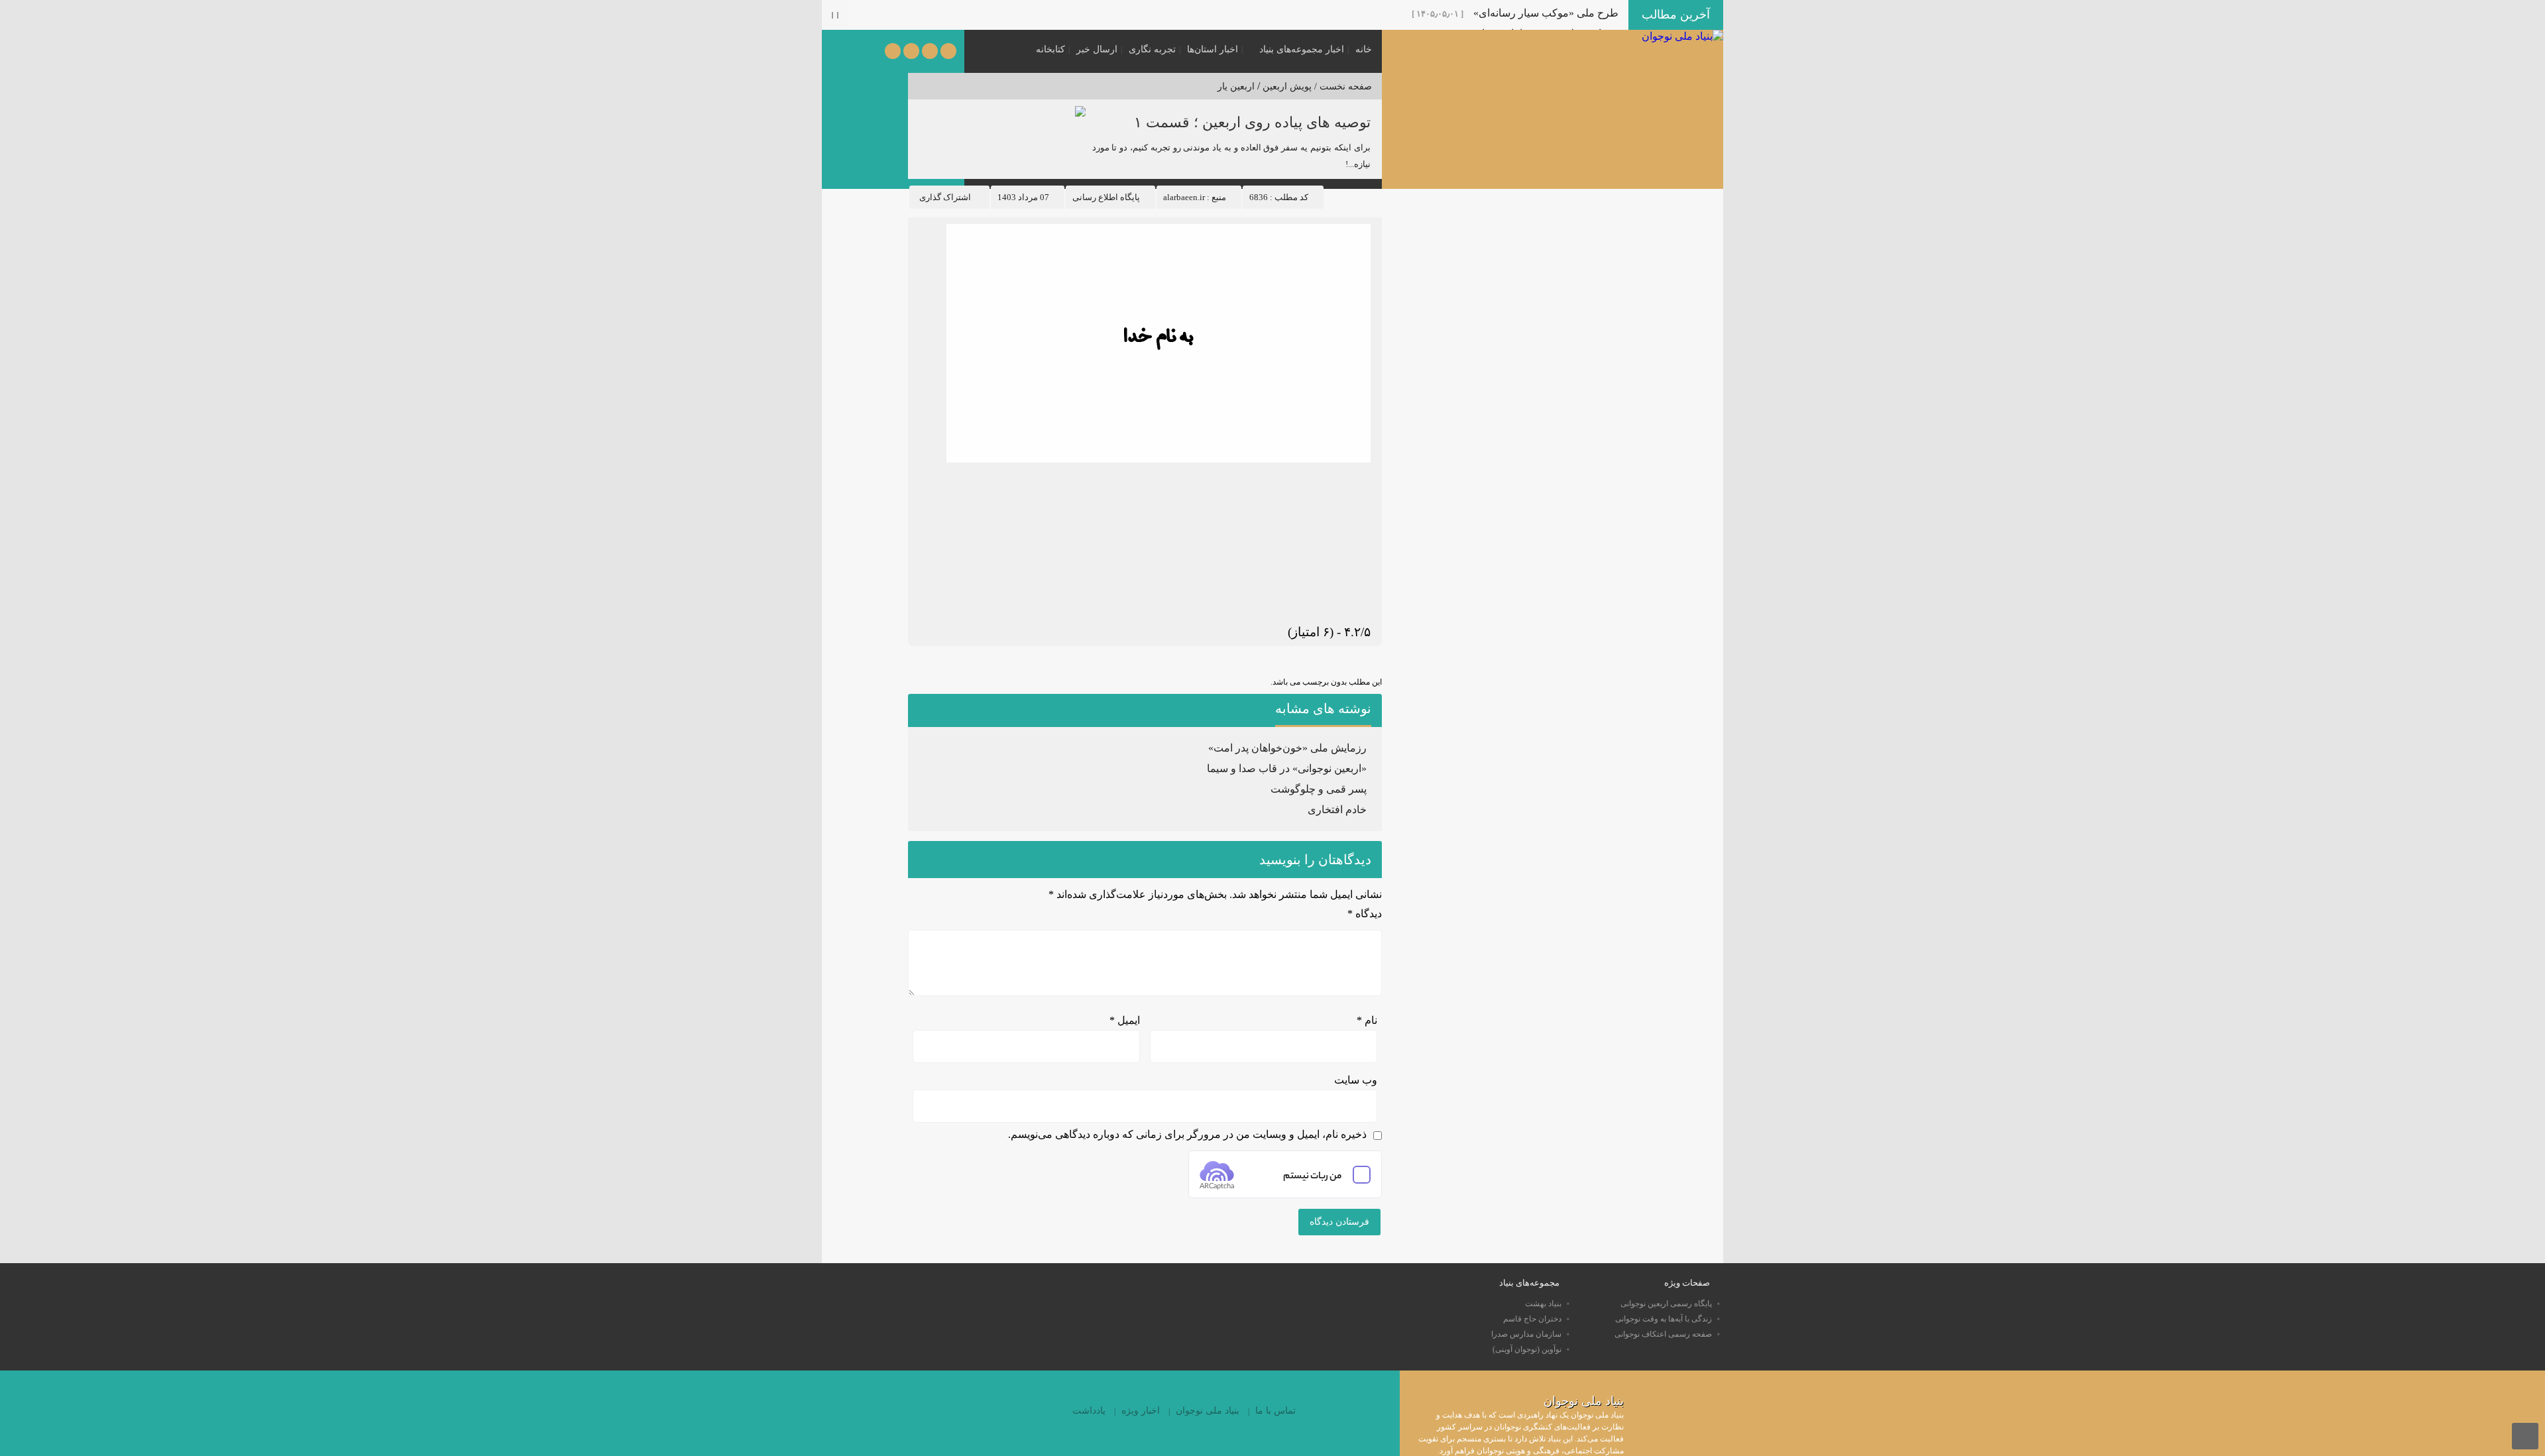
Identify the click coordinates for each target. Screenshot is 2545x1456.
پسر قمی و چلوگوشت (1319, 789)
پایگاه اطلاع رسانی (1106, 197)
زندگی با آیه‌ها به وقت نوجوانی (1664, 1319)
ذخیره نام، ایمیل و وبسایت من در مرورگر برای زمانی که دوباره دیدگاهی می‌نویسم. (1187, 1134)
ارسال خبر (1097, 49)
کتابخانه (1050, 49)
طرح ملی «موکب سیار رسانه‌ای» (1546, 13)
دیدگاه (1365, 914)
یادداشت (1089, 1411)
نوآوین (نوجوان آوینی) (1527, 1349)
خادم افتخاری (1337, 810)
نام (1367, 1020)
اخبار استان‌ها (1213, 49)
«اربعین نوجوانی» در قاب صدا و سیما (1287, 768)
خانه (1364, 49)
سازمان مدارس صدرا (1526, 1334)
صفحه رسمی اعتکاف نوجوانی (1663, 1334)
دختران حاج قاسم (1532, 1319)
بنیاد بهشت (1543, 1304)
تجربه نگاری (1152, 49)
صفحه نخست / (1342, 86)
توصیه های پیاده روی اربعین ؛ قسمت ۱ (1252, 122)
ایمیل (1125, 1020)
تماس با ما (1275, 1411)
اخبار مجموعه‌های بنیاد (1302, 49)
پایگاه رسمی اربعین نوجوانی (1666, 1304)
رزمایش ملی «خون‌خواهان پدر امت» (1287, 748)
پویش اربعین (1287, 86)
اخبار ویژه (1141, 1411)
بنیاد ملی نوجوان (1208, 1411)
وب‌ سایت (1356, 1080)
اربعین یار (1236, 86)
